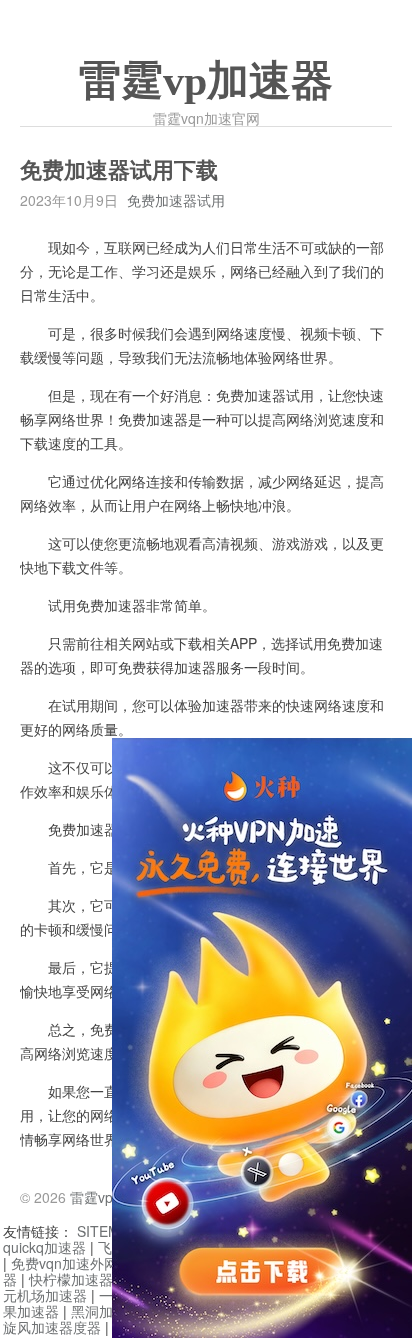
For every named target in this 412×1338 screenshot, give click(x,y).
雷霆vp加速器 (206, 81)
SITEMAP (107, 1231)
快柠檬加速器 (71, 1279)
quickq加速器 (44, 1247)
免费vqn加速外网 (64, 1263)
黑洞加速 (99, 1311)
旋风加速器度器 (52, 1327)
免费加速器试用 (176, 200)
